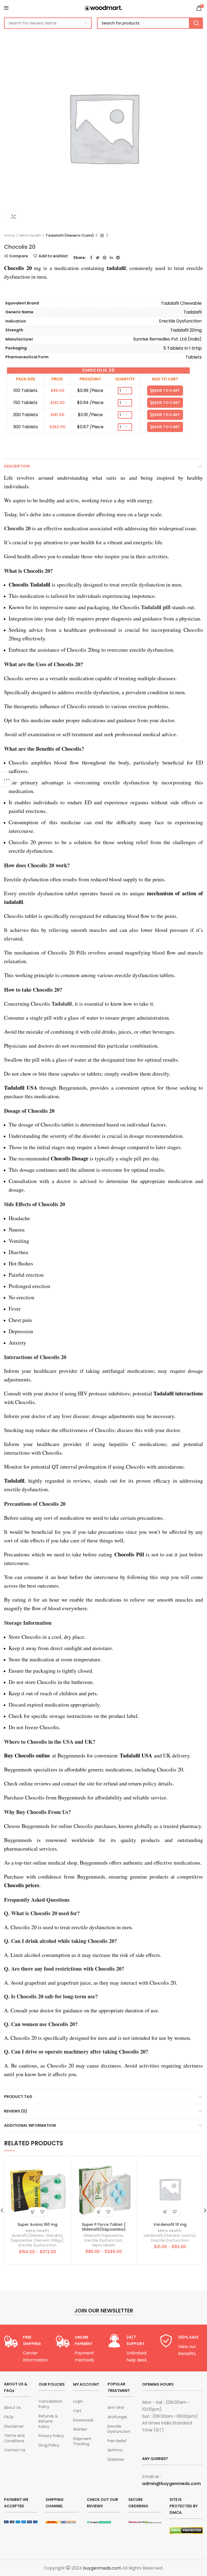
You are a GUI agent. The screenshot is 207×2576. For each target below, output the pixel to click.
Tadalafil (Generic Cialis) (70, 236)
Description (17, 466)
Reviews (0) (16, 2111)
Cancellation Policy (51, 2404)
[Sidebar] (7, 780)
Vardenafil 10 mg (170, 2224)
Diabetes (116, 2460)
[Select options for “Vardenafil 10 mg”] (165, 2212)
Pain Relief (117, 2441)
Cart (77, 2411)
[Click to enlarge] (13, 217)
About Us (12, 2408)
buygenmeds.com (102, 2568)
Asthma (115, 2450)
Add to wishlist (53, 256)
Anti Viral (116, 2408)
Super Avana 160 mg (37, 2224)
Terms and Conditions (14, 2438)
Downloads (83, 2420)
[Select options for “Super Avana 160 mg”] (33, 2212)
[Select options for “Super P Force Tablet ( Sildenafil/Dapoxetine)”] (99, 2212)
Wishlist (80, 2429)
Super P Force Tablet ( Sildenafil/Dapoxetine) (104, 2227)
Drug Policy (49, 2445)
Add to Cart (167, 390)
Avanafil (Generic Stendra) (37, 2235)
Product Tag (18, 2097)
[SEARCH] (196, 23)
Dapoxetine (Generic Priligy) (37, 2240)
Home (9, 236)
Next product (107, 236)
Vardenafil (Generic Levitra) (170, 2235)
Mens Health (30, 236)
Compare (19, 256)
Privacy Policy (51, 2436)
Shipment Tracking (82, 2442)
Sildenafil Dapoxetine (103, 2235)
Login (78, 2401)
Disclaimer (14, 2426)
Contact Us (15, 2450)
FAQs (9, 2417)
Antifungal (117, 2417)
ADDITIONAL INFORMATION (30, 2125)
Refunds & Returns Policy (48, 2421)
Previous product (96, 236)
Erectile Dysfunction (37, 2245)
